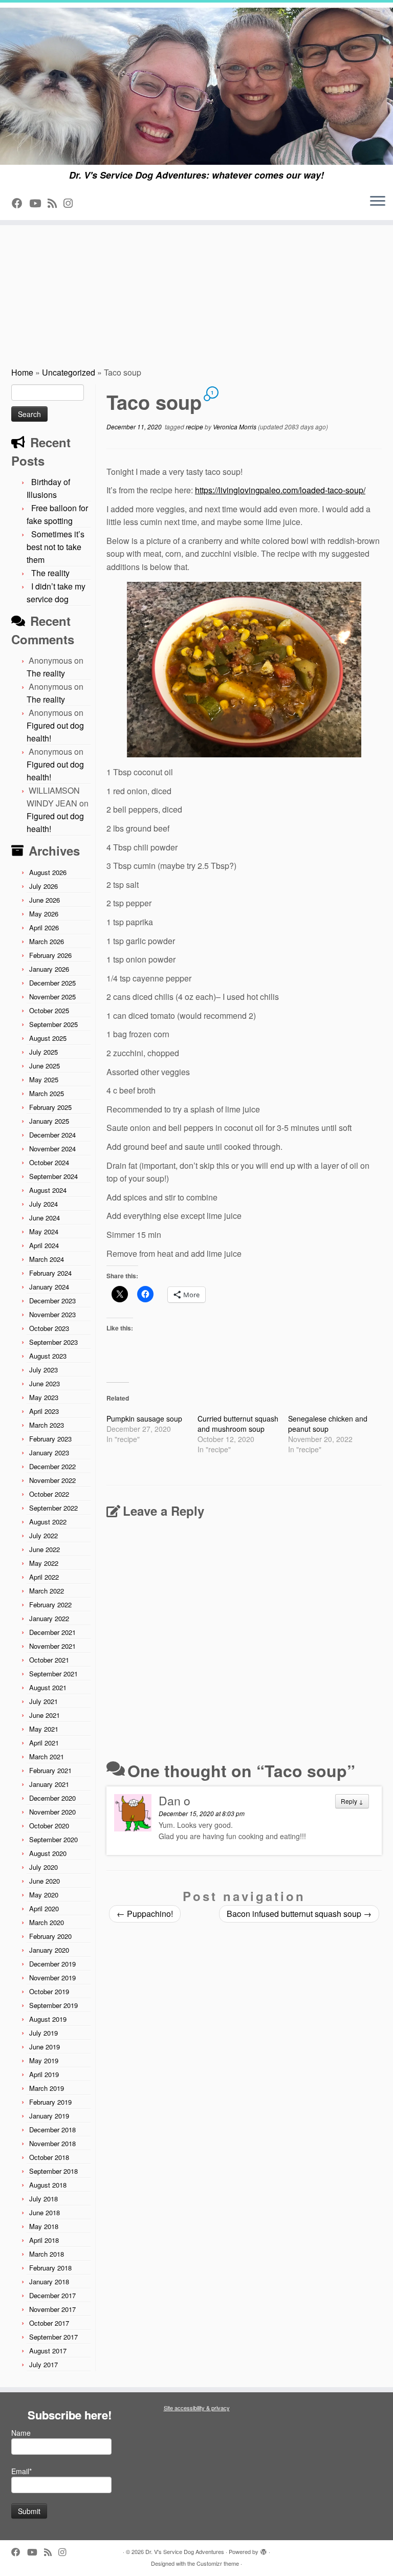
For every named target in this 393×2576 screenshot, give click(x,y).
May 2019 (44, 2060)
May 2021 (44, 1729)
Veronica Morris (235, 427)
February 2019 (50, 2102)
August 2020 (48, 1853)
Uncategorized (69, 372)
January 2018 (49, 2282)
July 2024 (43, 1204)
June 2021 (45, 1715)
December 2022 (52, 1466)
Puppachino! (145, 1914)
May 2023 (44, 1397)
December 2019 (52, 1964)
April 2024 (44, 1245)
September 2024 (53, 1176)
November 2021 (52, 1646)
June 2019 (45, 2047)
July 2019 (43, 2033)
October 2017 (49, 2323)
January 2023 (49, 1453)
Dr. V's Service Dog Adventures (185, 2551)
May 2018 (44, 2226)
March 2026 (47, 941)
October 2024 (49, 1162)
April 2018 (44, 2240)
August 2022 (48, 1522)
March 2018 (47, 2254)
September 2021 (53, 1674)
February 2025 (50, 1107)
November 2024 (52, 1149)
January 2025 (49, 1121)
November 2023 (52, 1314)
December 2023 (52, 1301)
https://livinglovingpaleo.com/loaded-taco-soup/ (280, 490)
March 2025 (47, 1093)
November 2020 (52, 1812)
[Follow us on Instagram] (71, 203)
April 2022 (44, 1577)
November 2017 (52, 2309)
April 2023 (44, 1411)
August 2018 (48, 2185)
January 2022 (49, 1618)
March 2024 (47, 1259)
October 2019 (49, 1991)
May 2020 (44, 1895)
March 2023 (47, 1425)
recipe (195, 427)
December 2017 (52, 2295)
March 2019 (47, 2088)
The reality (50, 573)
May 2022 (44, 1563)
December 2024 (52, 1135)
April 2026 (44, 927)
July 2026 (43, 886)
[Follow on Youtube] (38, 203)
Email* (21, 2471)
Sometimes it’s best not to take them (56, 547)
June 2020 (45, 1881)
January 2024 (49, 1287)
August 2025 (48, 1038)
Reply (352, 1801)
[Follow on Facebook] (20, 203)
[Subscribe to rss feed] (56, 203)
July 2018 (43, 2199)
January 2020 (49, 1950)
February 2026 (50, 955)
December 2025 (52, 983)
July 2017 (43, 2364)
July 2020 (43, 1867)
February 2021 (50, 1770)
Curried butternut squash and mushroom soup (238, 1424)
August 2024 (48, 1190)
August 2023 (48, 1356)
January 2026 (49, 969)
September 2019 (53, 2005)
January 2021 (49, 1784)
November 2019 (52, 1978)
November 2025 (52, 997)
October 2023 (49, 1328)
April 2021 (44, 1743)
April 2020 (44, 1908)
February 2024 (50, 1273)
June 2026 (45, 900)
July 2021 (43, 1701)
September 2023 (53, 1342)
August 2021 (48, 1687)
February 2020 (50, 1936)
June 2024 (45, 1218)
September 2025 (53, 1024)
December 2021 (52, 1632)
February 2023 (50, 1439)
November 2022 (52, 1480)
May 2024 (44, 1231)
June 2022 (45, 1549)
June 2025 (45, 1066)
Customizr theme (218, 2563)
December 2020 (52, 1798)
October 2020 (49, 1826)
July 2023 (43, 1370)
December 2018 (52, 2130)
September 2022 (53, 1508)
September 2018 (53, 2171)
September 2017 (53, 2337)
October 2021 (49, 1660)
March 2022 (47, 1591)
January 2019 (49, 2116)
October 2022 (49, 1494)
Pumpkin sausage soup (144, 1418)
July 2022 (43, 1535)
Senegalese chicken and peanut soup (328, 1424)
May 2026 (44, 914)
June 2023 (45, 1383)
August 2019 (48, 2019)
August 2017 (48, 2351)
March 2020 (47, 1922)
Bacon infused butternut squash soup (299, 1914)
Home (22, 372)
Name (21, 2433)
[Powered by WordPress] (264, 2549)
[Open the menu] (378, 202)
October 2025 (49, 1010)
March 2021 (47, 1756)
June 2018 (45, 2212)
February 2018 (50, 2268)
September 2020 (53, 1839)
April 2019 (44, 2074)
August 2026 (48, 872)
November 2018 (52, 2143)
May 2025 (44, 1079)
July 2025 (43, 1052)
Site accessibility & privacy (197, 2408)
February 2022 (50, 1604)
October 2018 (49, 2157)
